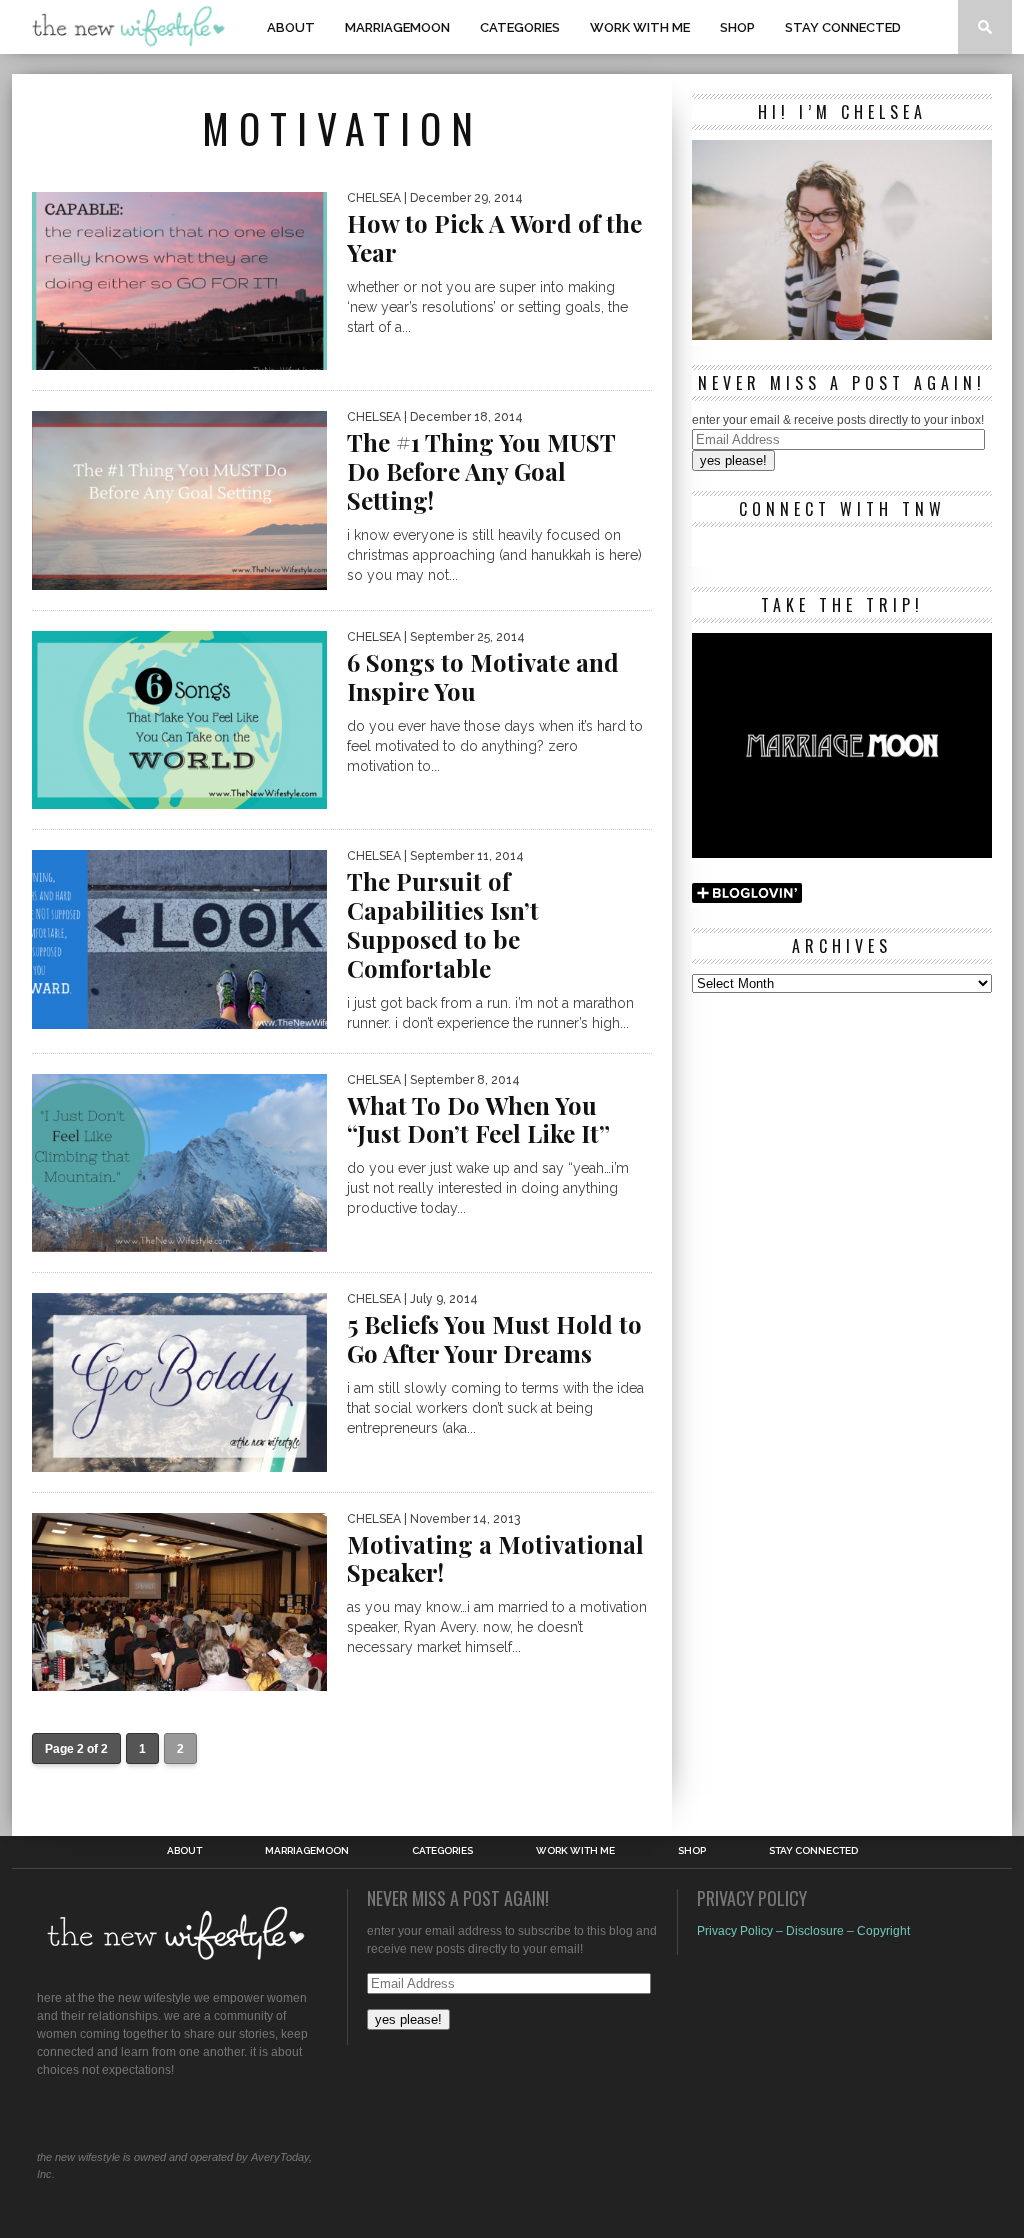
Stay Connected (843, 27)
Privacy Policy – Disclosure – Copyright (803, 1931)
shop (737, 27)
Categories (520, 27)
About (291, 27)
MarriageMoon (397, 27)
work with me (640, 27)
